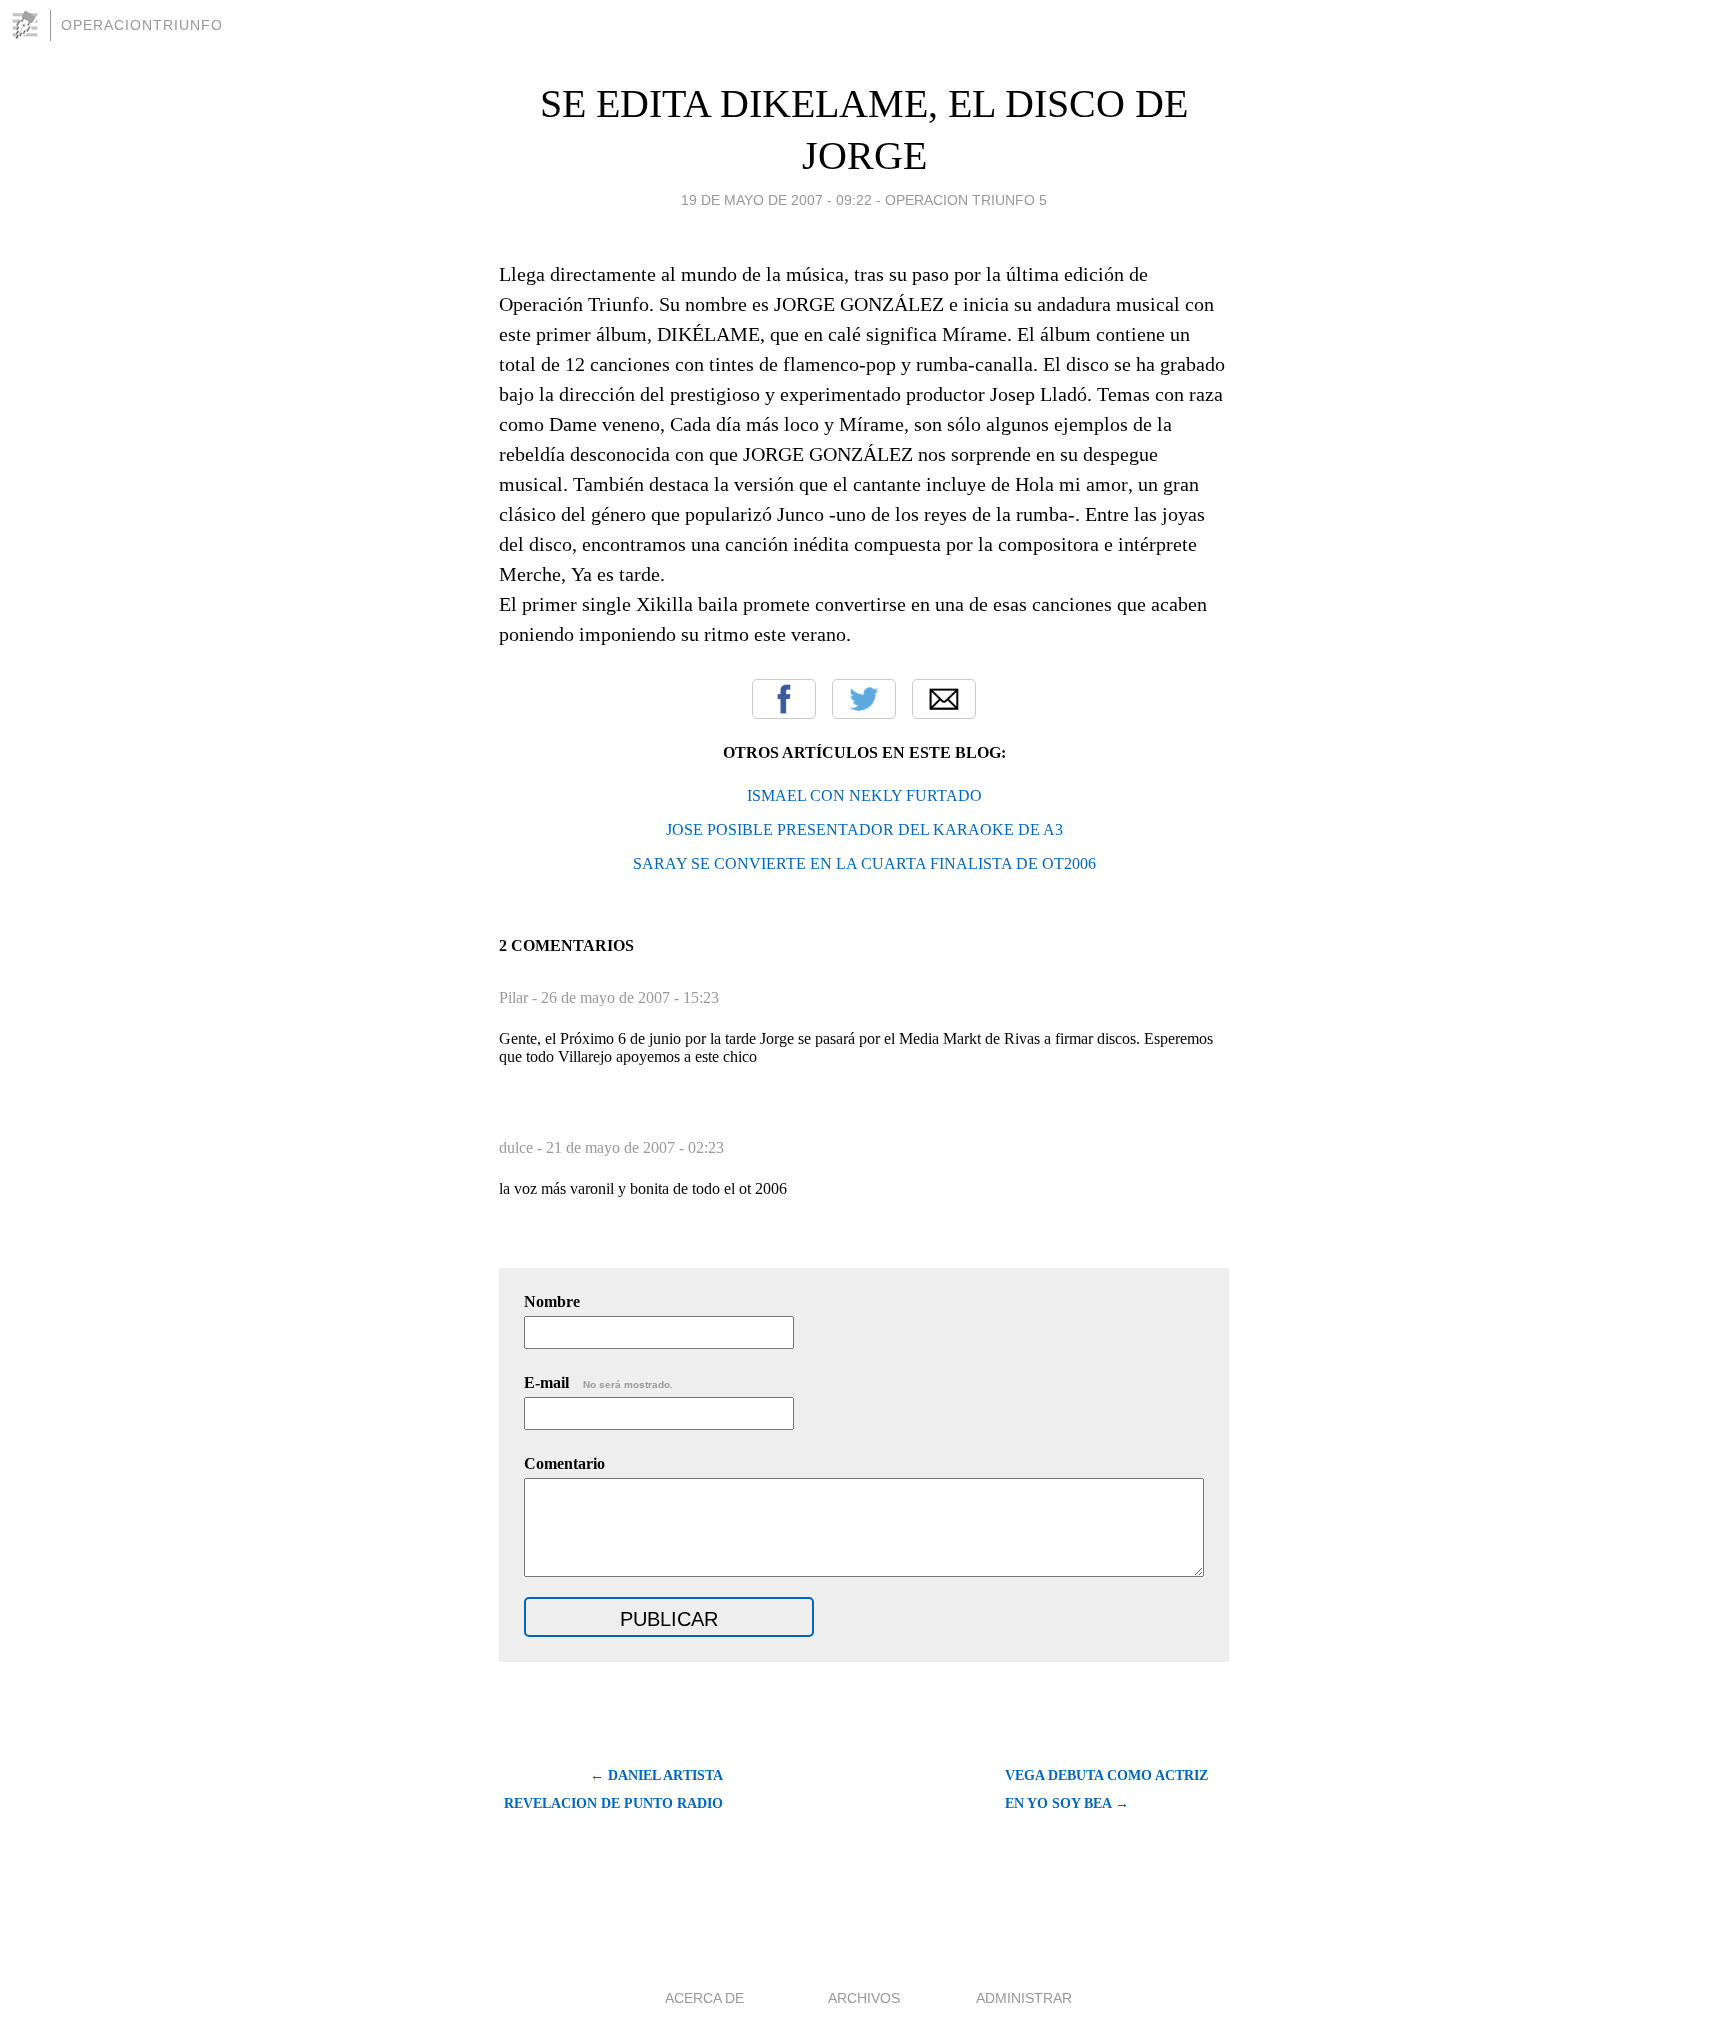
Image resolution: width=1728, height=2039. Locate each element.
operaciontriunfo (142, 25)
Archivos (864, 1998)
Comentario (564, 1463)
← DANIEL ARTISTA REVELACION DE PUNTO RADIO (613, 1789)
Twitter (864, 699)
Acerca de (704, 1998)
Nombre (552, 1301)
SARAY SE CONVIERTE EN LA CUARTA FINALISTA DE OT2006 (864, 863)
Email (944, 699)
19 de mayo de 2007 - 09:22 (776, 200)
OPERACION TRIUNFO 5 (966, 200)
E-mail (598, 1382)
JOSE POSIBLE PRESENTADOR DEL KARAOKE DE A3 (864, 829)
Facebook (784, 699)
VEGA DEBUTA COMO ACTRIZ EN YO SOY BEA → (1106, 1789)
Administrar (1024, 1998)
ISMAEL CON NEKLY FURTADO (864, 795)
